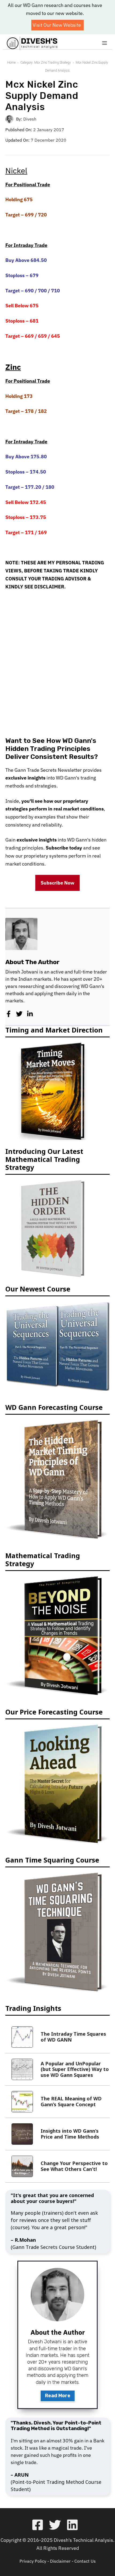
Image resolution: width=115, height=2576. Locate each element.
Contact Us (85, 2561)
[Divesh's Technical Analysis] (32, 43)
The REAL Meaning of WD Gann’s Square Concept (71, 2101)
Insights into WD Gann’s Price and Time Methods (70, 2134)
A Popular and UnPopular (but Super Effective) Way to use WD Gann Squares (75, 2069)
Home (11, 63)
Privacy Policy (33, 2561)
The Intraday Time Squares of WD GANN (73, 2037)
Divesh (30, 119)
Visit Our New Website (57, 25)
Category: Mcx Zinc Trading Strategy (46, 63)
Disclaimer (60, 2561)
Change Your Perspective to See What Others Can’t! (74, 2166)
